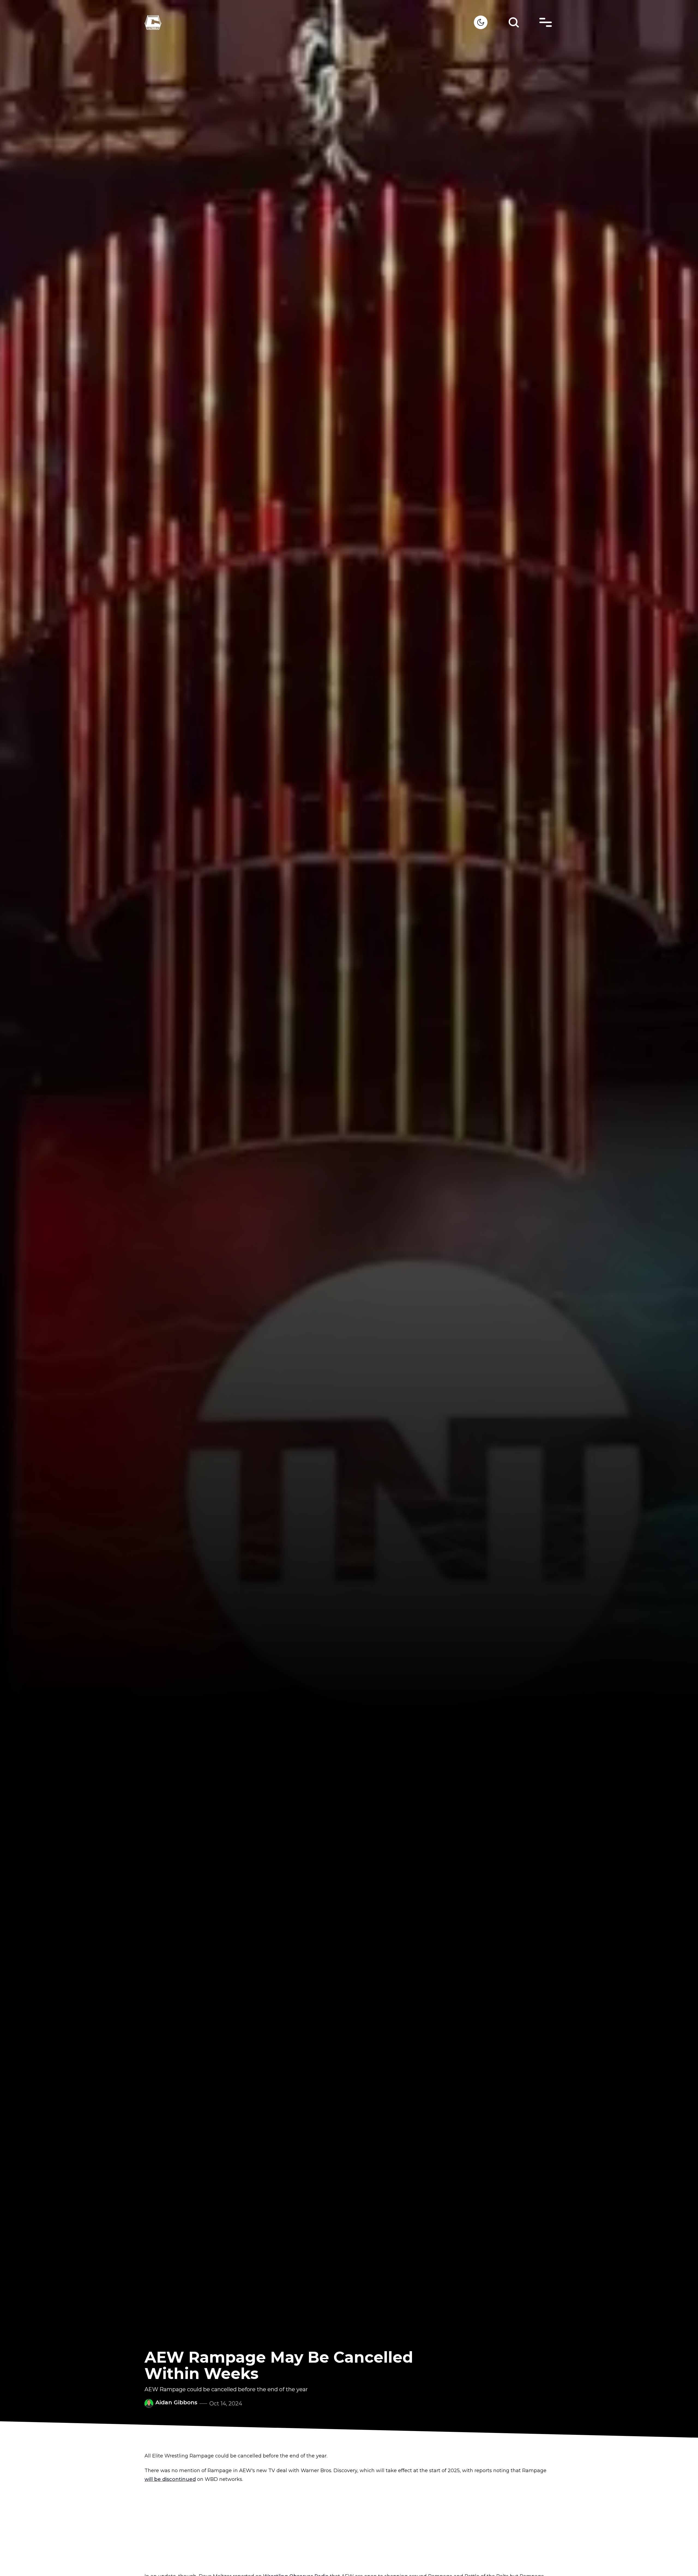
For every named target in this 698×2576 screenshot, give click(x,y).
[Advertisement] (349, 2528)
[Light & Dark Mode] (481, 22)
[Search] (514, 22)
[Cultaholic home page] (309, 22)
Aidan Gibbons (176, 2402)
